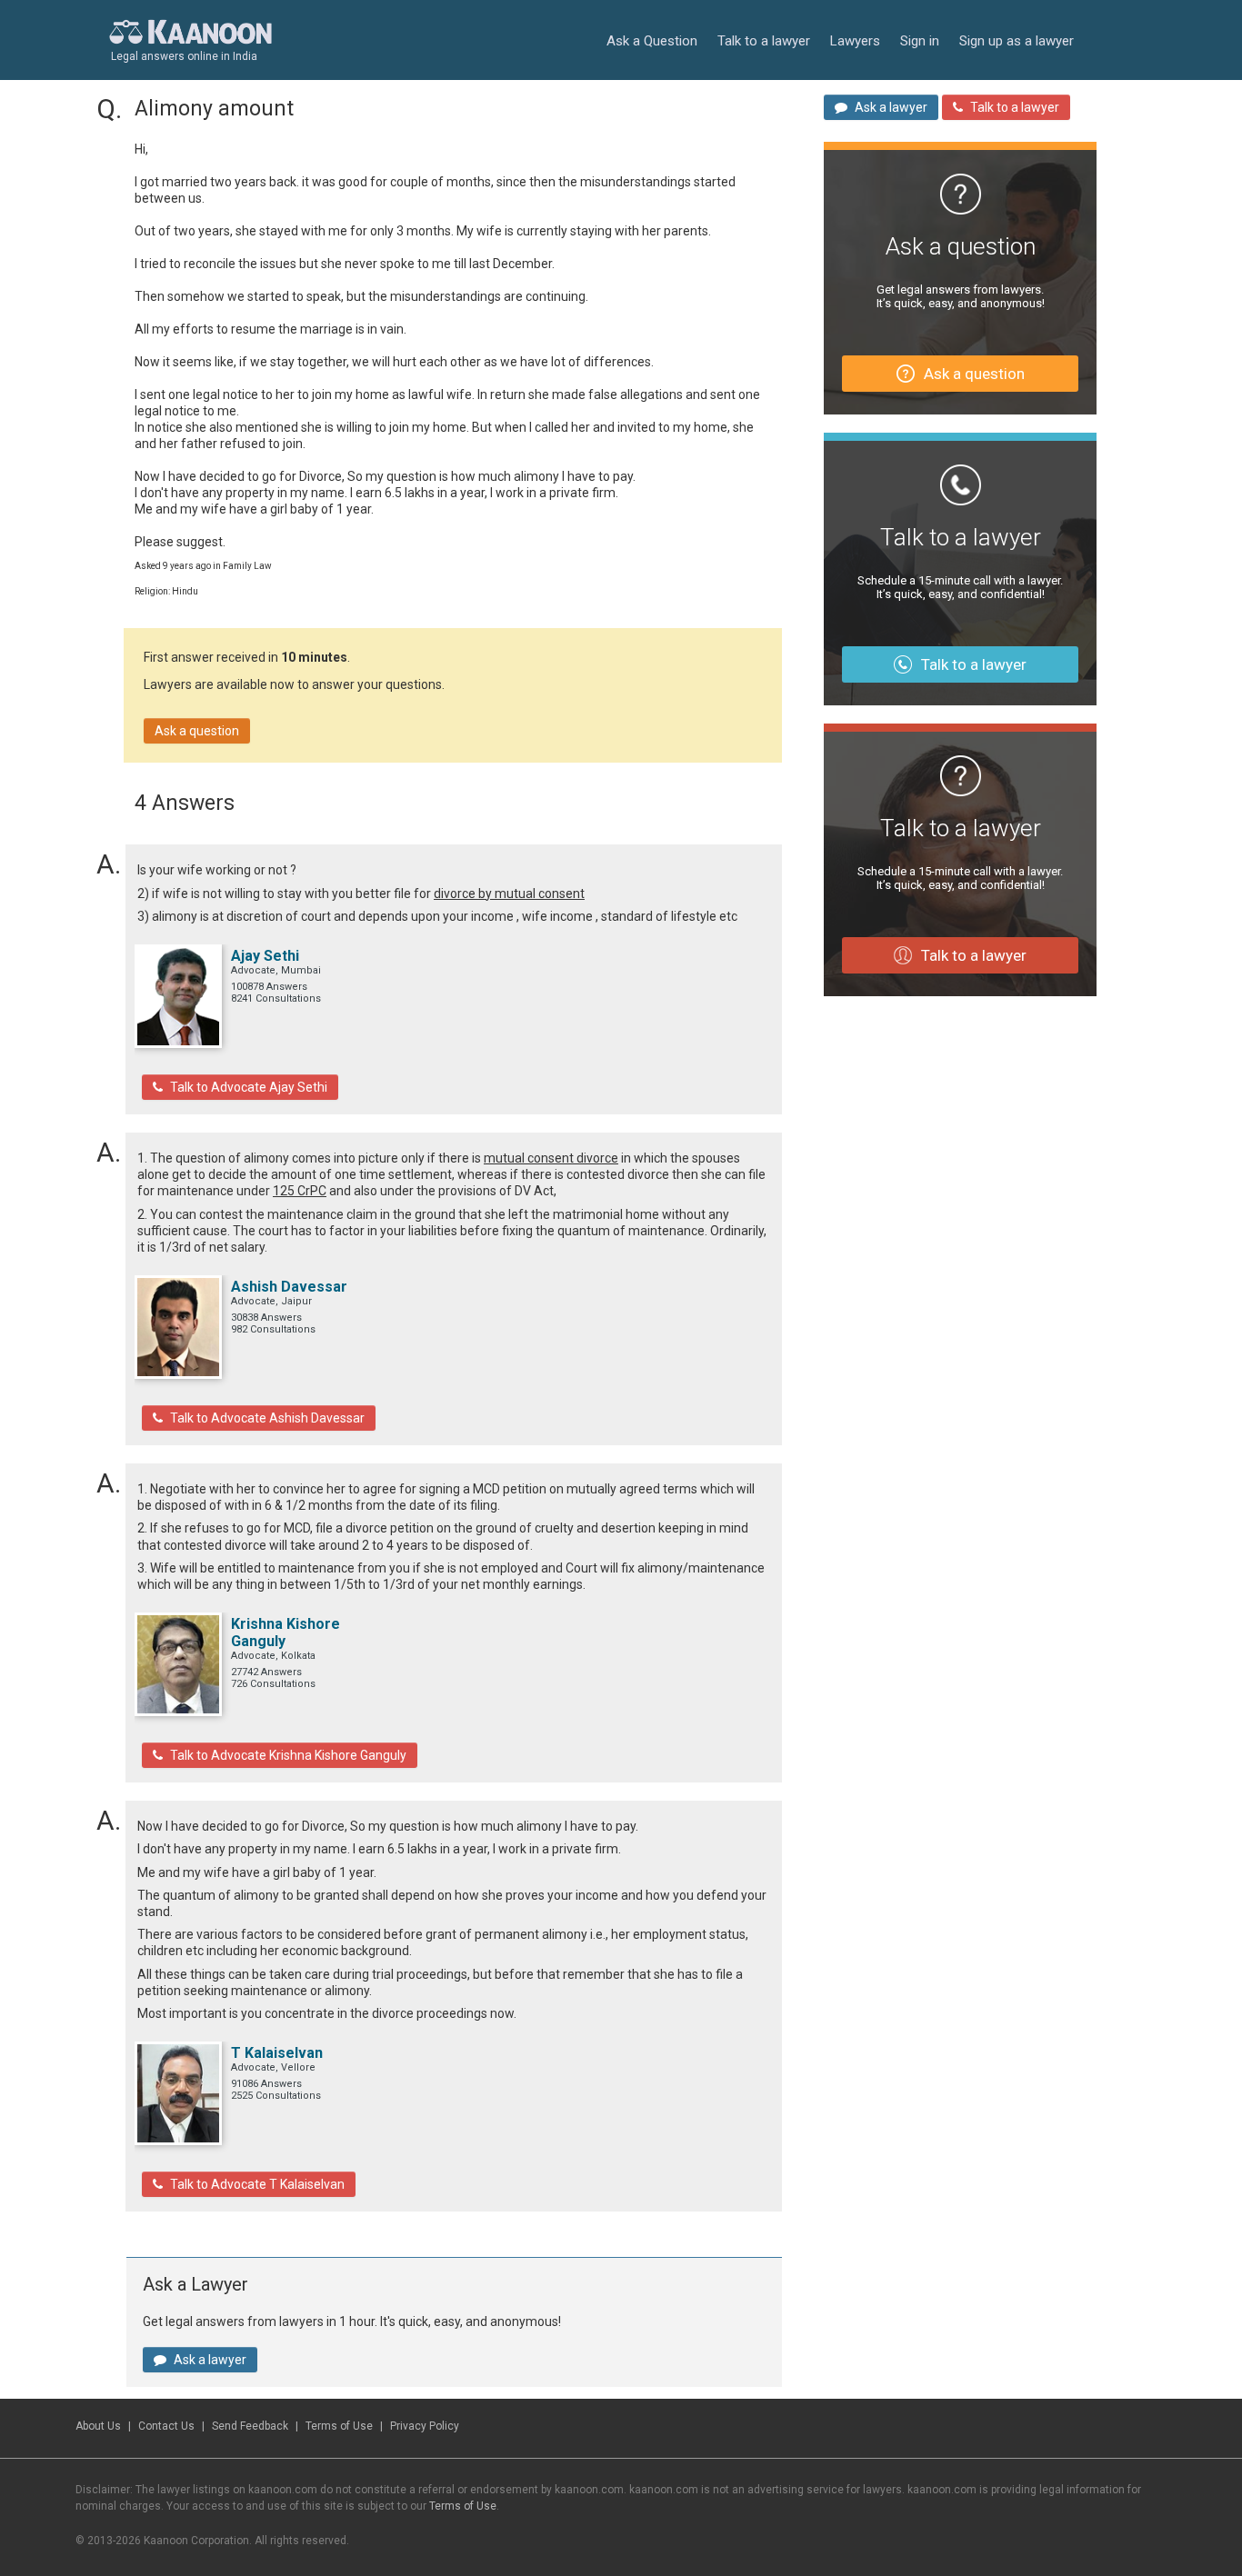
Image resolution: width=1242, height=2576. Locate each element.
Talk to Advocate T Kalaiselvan (257, 2184)
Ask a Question (652, 41)
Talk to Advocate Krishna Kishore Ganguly (288, 1755)
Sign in (920, 41)
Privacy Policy (425, 2426)
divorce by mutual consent (509, 894)
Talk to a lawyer (764, 41)
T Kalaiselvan (277, 2053)
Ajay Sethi (265, 956)
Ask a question (197, 731)
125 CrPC (300, 1191)
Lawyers (855, 41)
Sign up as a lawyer (1017, 41)
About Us (98, 2426)
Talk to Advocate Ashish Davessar (267, 1418)
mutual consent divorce (551, 1158)
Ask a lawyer (210, 2360)
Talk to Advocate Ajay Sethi (249, 1087)
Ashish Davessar (289, 1287)
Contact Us (166, 2426)
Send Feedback (250, 2426)
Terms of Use (339, 2426)
